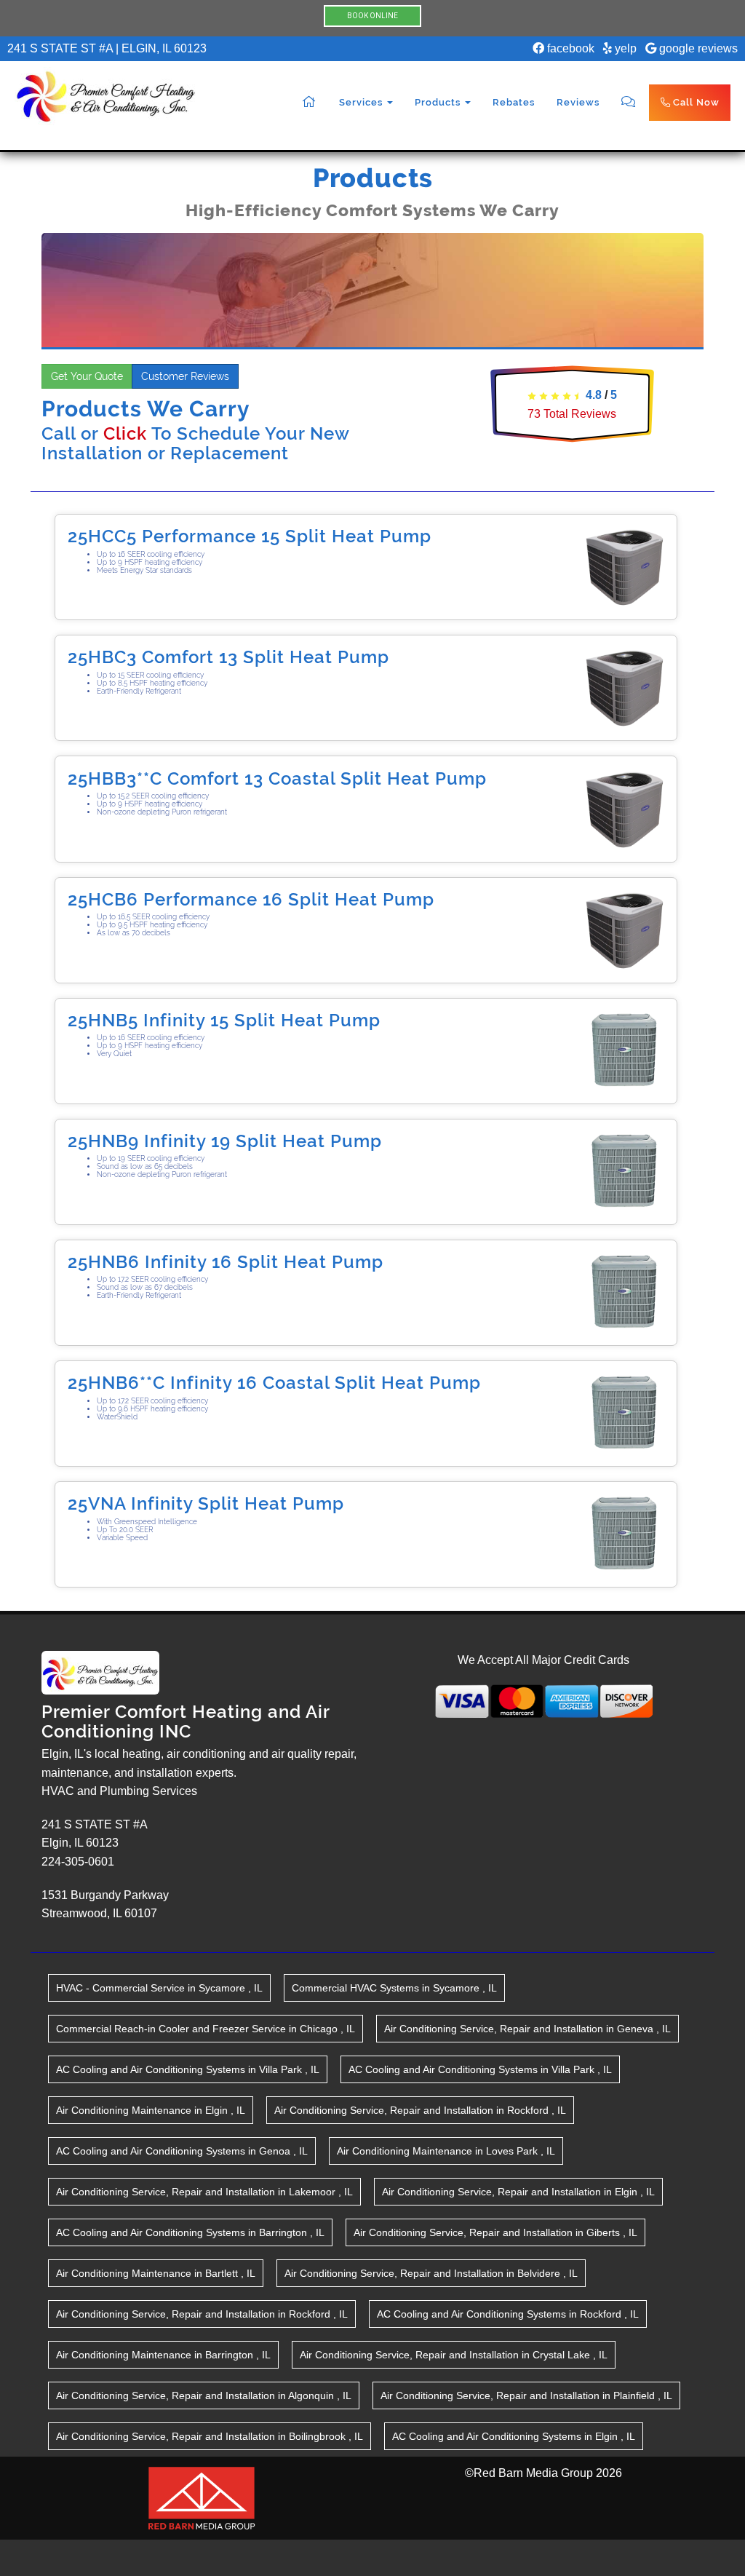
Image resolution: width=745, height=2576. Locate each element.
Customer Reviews (185, 376)
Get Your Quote (87, 376)
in (159, 1988)
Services (362, 102)
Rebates (514, 102)
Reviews (578, 102)
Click (125, 433)
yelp (624, 48)
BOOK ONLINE (372, 16)
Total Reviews (572, 414)
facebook (569, 48)
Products (439, 102)
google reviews (697, 48)
